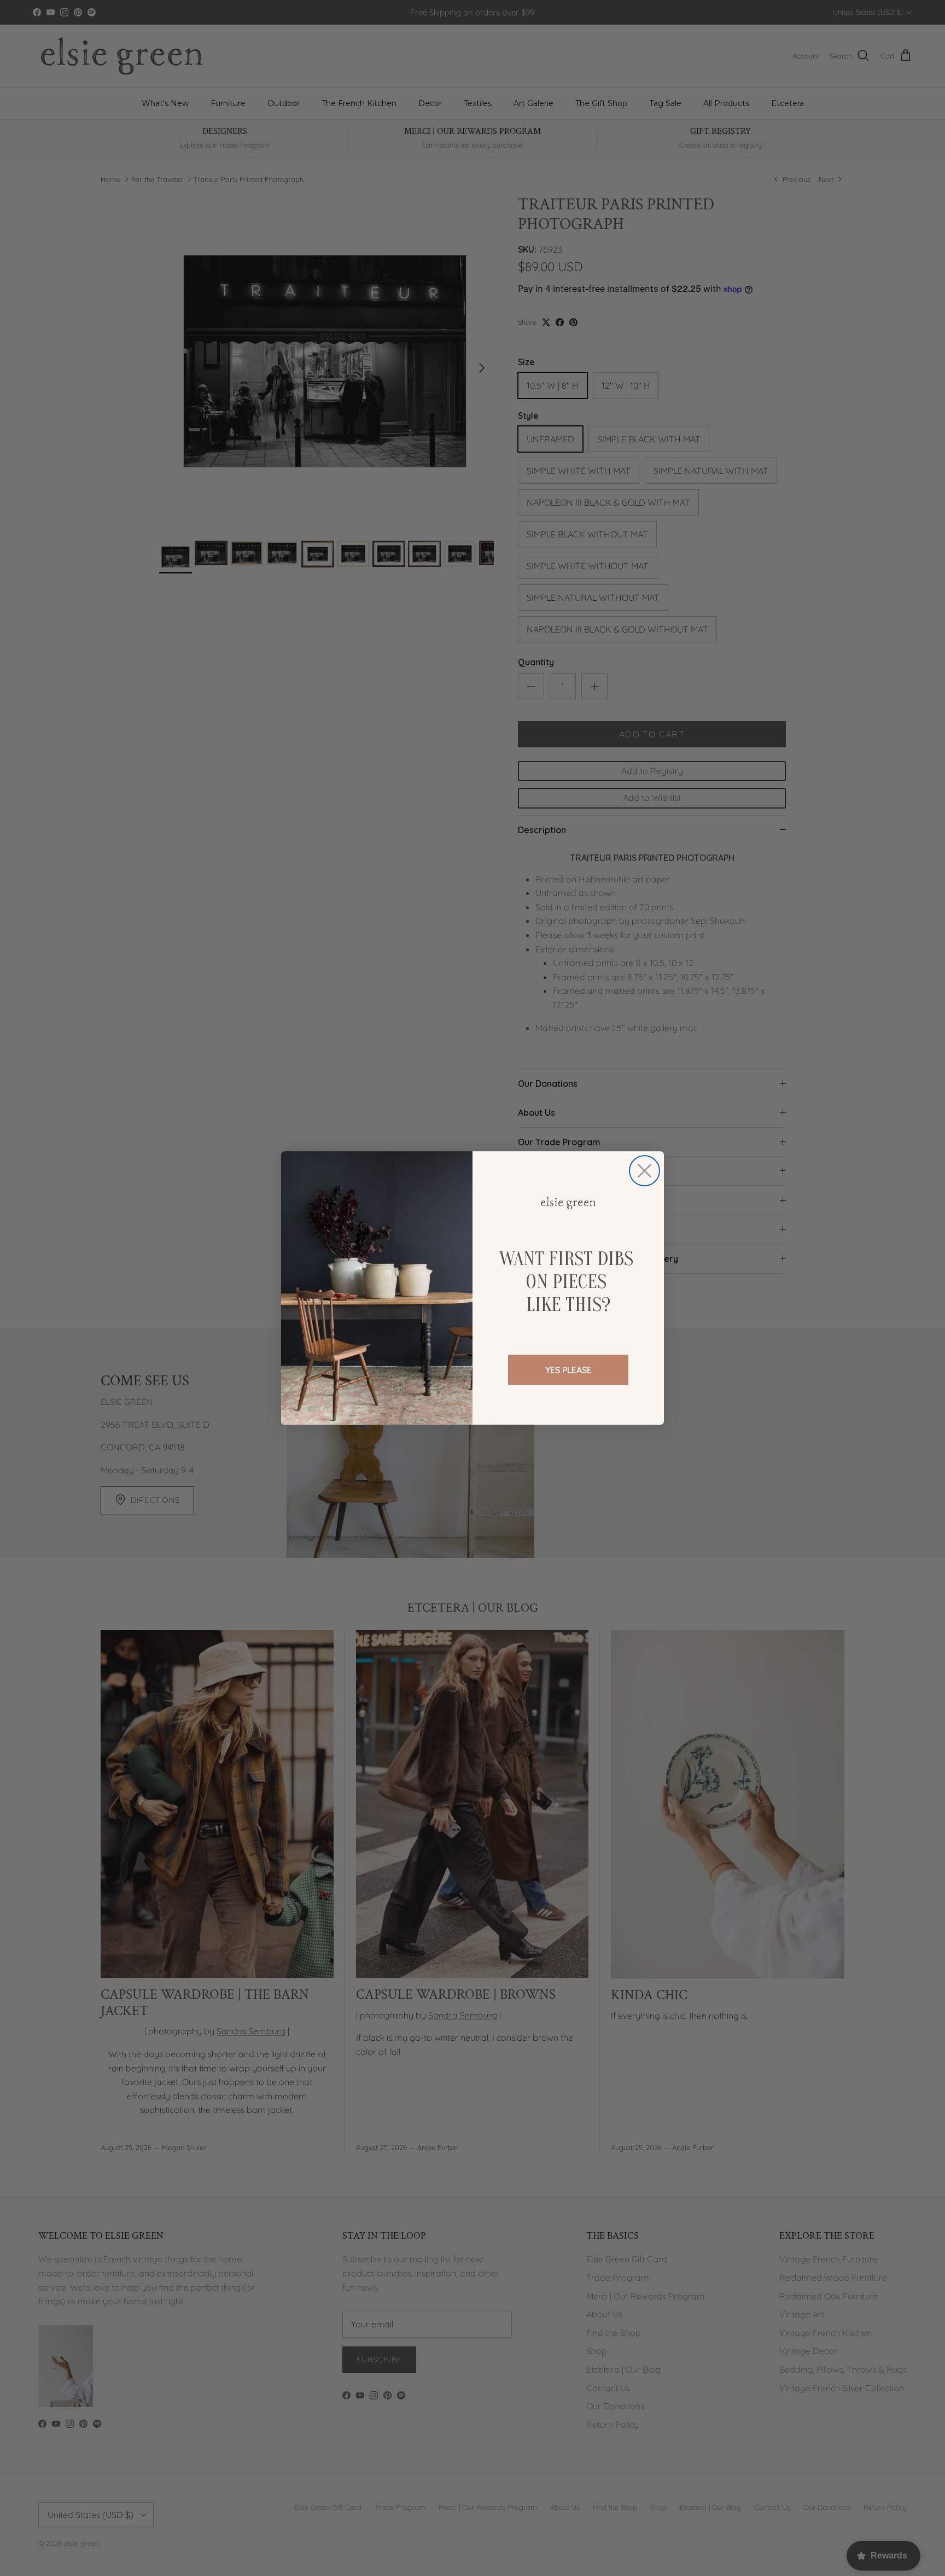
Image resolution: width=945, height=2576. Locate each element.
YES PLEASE (568, 1370)
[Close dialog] (644, 1171)
